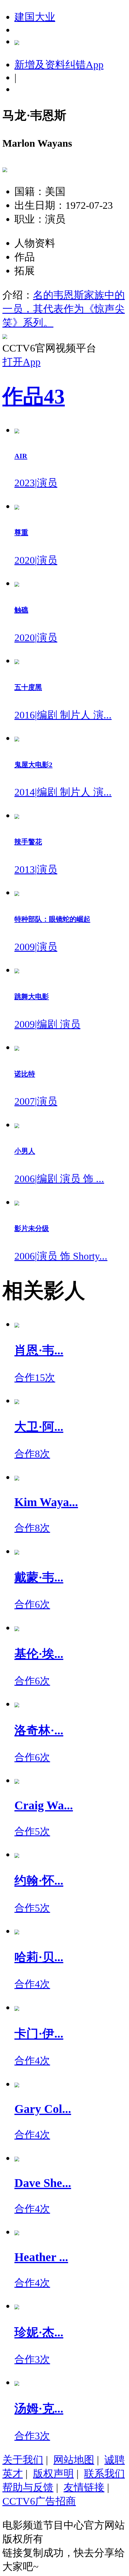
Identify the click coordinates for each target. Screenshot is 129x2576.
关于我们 (23, 2460)
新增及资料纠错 (59, 64)
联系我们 (104, 2473)
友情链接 (84, 2487)
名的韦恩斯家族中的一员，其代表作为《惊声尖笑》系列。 (64, 309)
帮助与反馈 (28, 2487)
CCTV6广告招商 (39, 2501)
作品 (34, 397)
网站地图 (74, 2460)
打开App (21, 362)
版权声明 (53, 2473)
